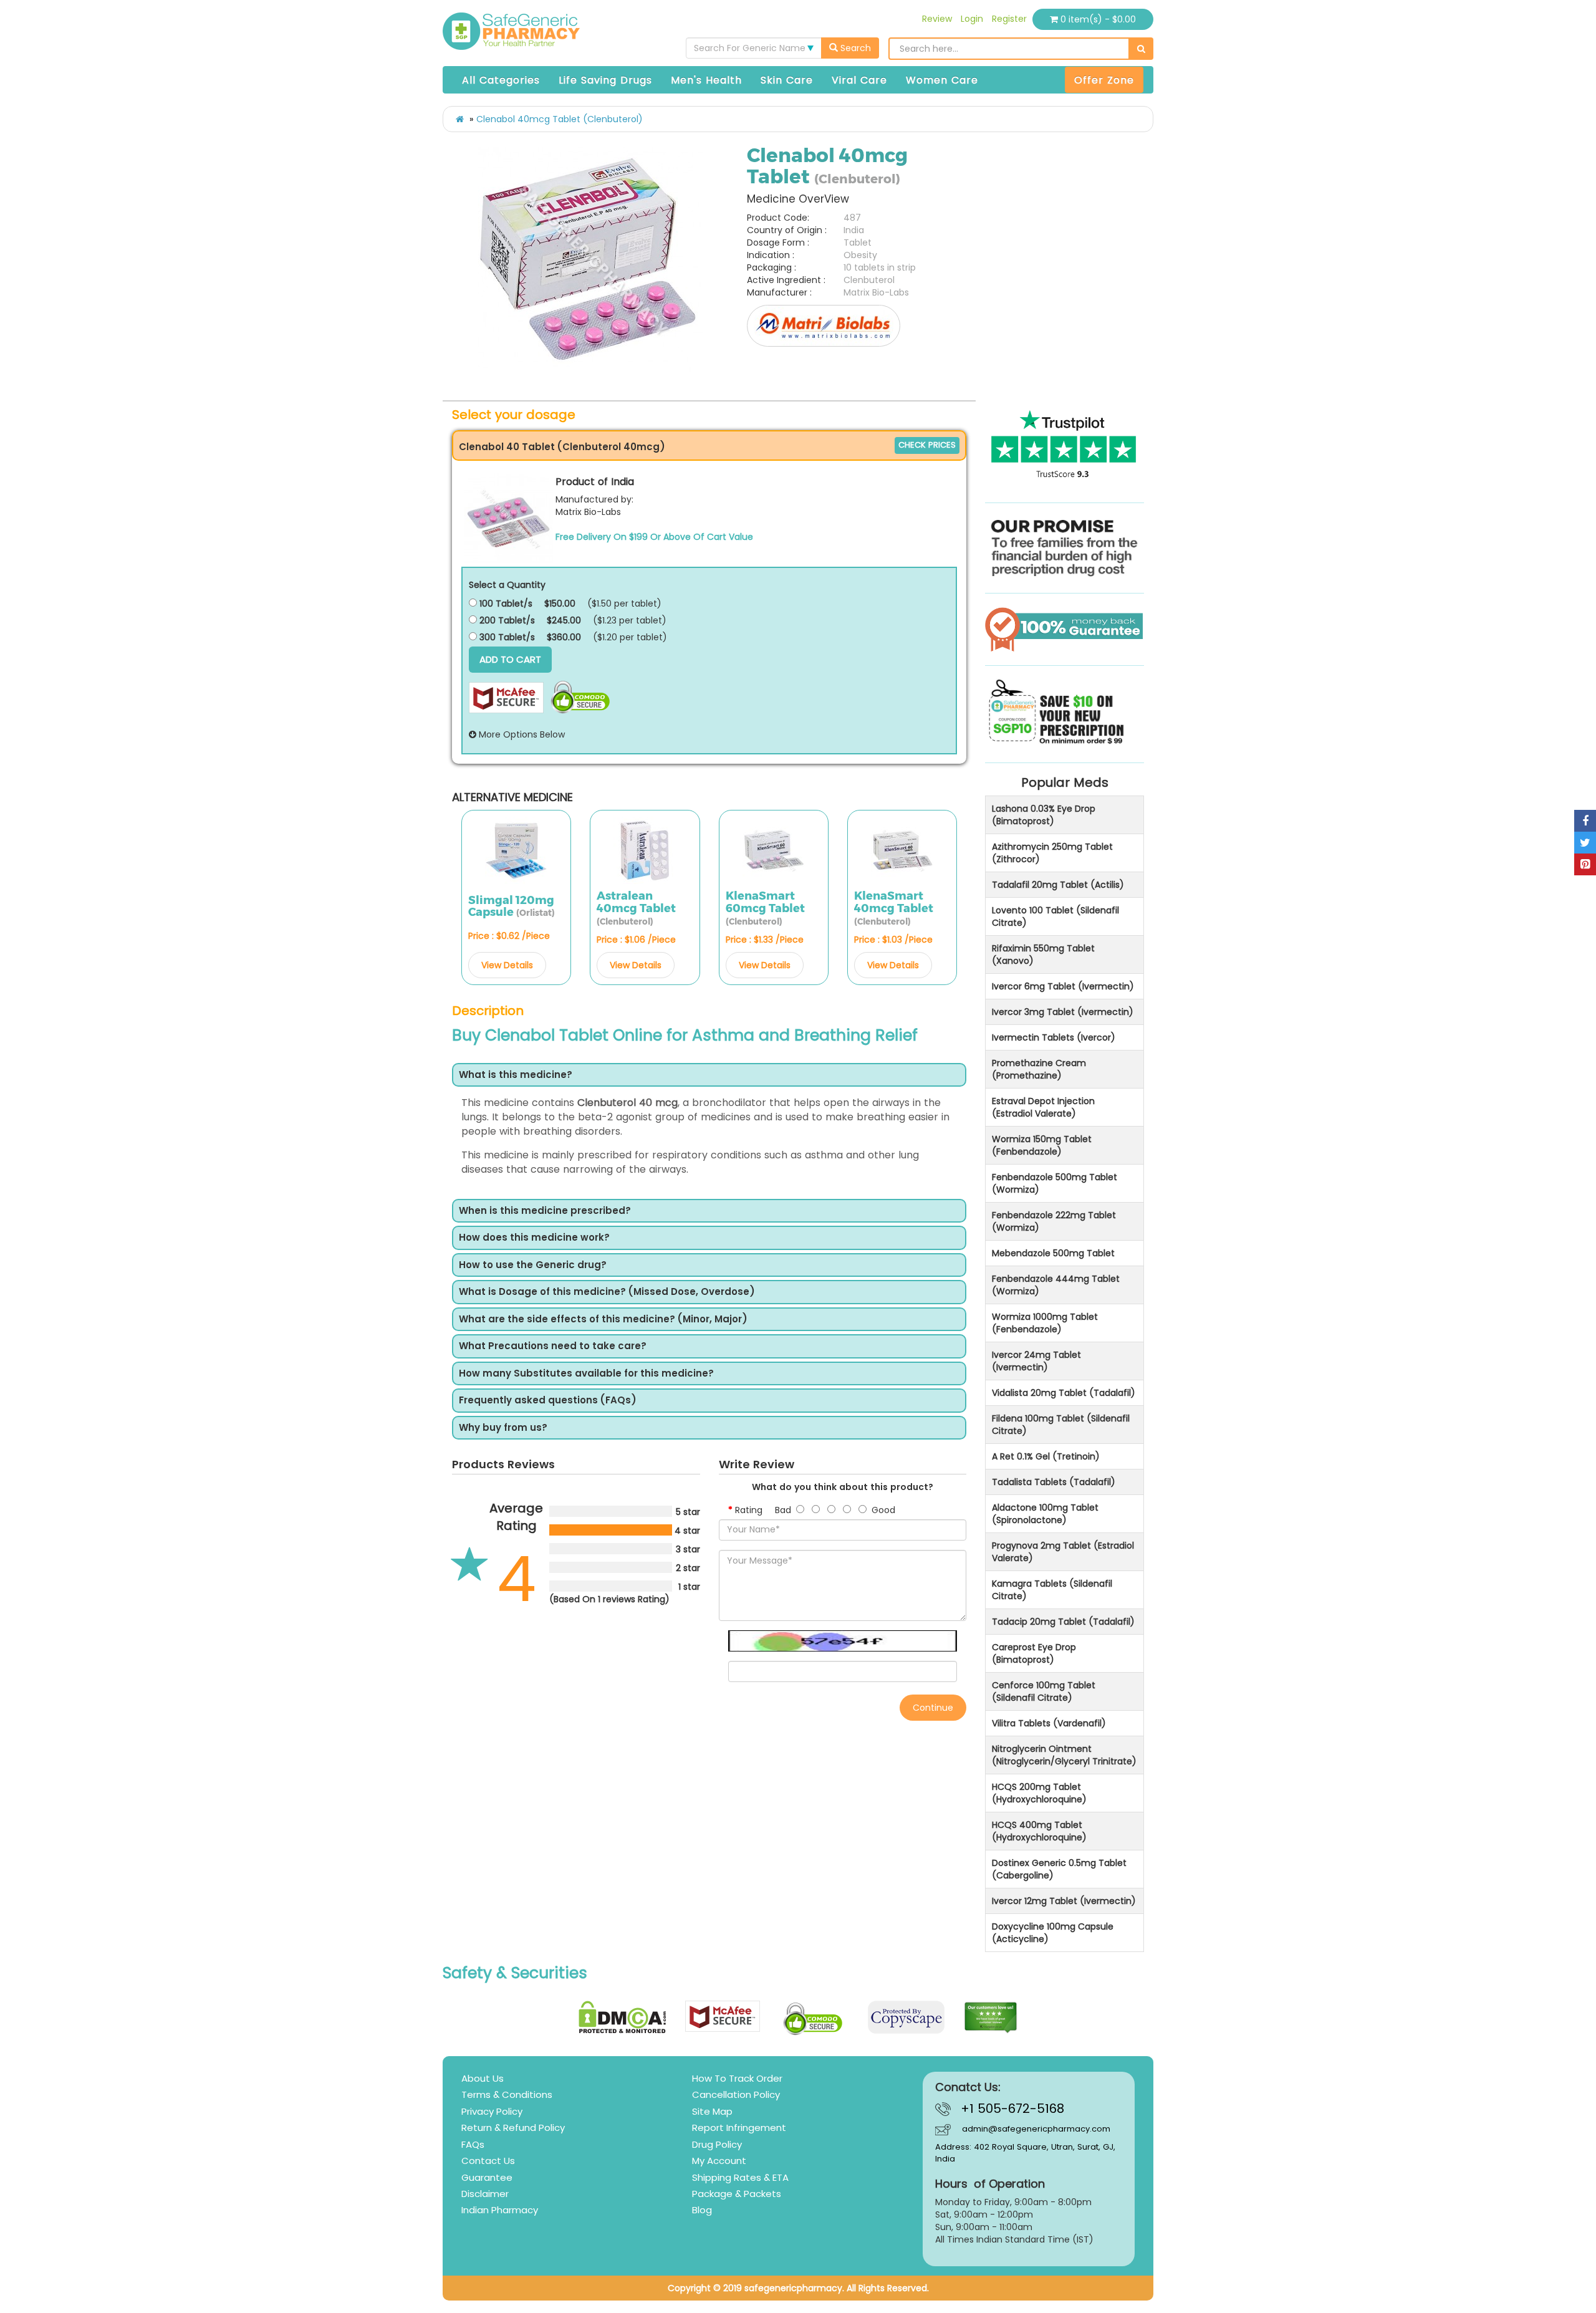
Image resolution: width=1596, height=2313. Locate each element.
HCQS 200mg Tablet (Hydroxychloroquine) (1039, 1793)
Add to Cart (510, 659)
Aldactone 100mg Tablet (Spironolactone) (1045, 1514)
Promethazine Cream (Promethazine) (1039, 1069)
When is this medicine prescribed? (545, 1211)
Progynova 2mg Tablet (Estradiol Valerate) (1063, 1552)
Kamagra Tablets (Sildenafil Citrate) (1052, 1590)
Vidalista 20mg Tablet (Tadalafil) (1064, 1393)
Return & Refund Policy (513, 2128)
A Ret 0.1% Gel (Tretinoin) (1046, 1456)
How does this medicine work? (534, 1238)
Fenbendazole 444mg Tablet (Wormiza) (1056, 1285)
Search (854, 48)
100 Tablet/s (505, 603)
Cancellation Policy (736, 2094)
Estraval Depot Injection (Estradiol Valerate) (1043, 1107)
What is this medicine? (516, 1075)
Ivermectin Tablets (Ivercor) (1054, 1037)
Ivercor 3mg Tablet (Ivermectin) (1063, 1012)
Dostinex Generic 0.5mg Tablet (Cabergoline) (1059, 1869)
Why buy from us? (503, 1428)
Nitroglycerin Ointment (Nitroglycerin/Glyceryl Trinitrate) (1064, 1755)
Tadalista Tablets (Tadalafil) (1054, 1482)
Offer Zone (1104, 80)
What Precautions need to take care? (553, 1346)
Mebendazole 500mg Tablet (1053, 1253)
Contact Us (488, 2161)
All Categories (501, 80)
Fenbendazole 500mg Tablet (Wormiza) (1055, 1183)
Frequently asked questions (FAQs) (548, 1401)
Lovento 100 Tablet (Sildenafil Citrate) (1055, 916)
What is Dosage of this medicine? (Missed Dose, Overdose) (607, 1292)
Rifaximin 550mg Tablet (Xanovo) (1043, 955)
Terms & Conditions (507, 2094)
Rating (749, 1510)
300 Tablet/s (506, 637)
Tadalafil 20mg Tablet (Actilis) (1058, 885)
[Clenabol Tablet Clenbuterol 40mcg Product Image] (590, 259)
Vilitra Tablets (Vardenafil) (1049, 1723)
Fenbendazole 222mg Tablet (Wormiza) (1054, 1221)
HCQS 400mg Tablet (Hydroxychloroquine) (1039, 1831)
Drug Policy (717, 2144)
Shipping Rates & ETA (740, 2177)
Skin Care (787, 80)
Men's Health (706, 80)
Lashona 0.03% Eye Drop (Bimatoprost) (1044, 815)
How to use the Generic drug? (533, 1265)
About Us (483, 2078)
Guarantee (487, 2177)
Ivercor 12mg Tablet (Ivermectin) (1064, 1901)
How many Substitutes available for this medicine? (586, 1374)
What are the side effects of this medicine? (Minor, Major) (603, 1320)
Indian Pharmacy (500, 2210)
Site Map (712, 2111)
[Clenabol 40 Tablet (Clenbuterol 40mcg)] (509, 518)
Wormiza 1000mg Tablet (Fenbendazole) (1045, 1323)
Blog (702, 2210)
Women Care (942, 80)
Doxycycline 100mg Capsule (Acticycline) (1053, 1933)
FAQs (473, 2144)
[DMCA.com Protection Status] (623, 2017)
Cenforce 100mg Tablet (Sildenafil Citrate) (1044, 1691)
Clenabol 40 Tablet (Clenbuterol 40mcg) (562, 447)
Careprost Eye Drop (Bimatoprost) (1034, 1653)
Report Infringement (739, 2128)
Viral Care (859, 80)
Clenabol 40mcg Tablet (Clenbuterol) (560, 119)
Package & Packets (737, 2194)
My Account (719, 2161)
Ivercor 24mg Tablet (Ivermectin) (1036, 1361)
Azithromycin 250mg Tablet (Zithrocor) (1052, 853)
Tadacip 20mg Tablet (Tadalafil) (1063, 1622)
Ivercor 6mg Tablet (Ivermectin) (1063, 986)
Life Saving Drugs (605, 80)
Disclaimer (485, 2194)
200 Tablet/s (506, 620)
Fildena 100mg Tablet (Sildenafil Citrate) (1061, 1425)
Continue (933, 1708)
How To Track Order (737, 2078)
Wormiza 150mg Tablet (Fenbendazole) (1042, 1145)
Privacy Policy (492, 2111)
